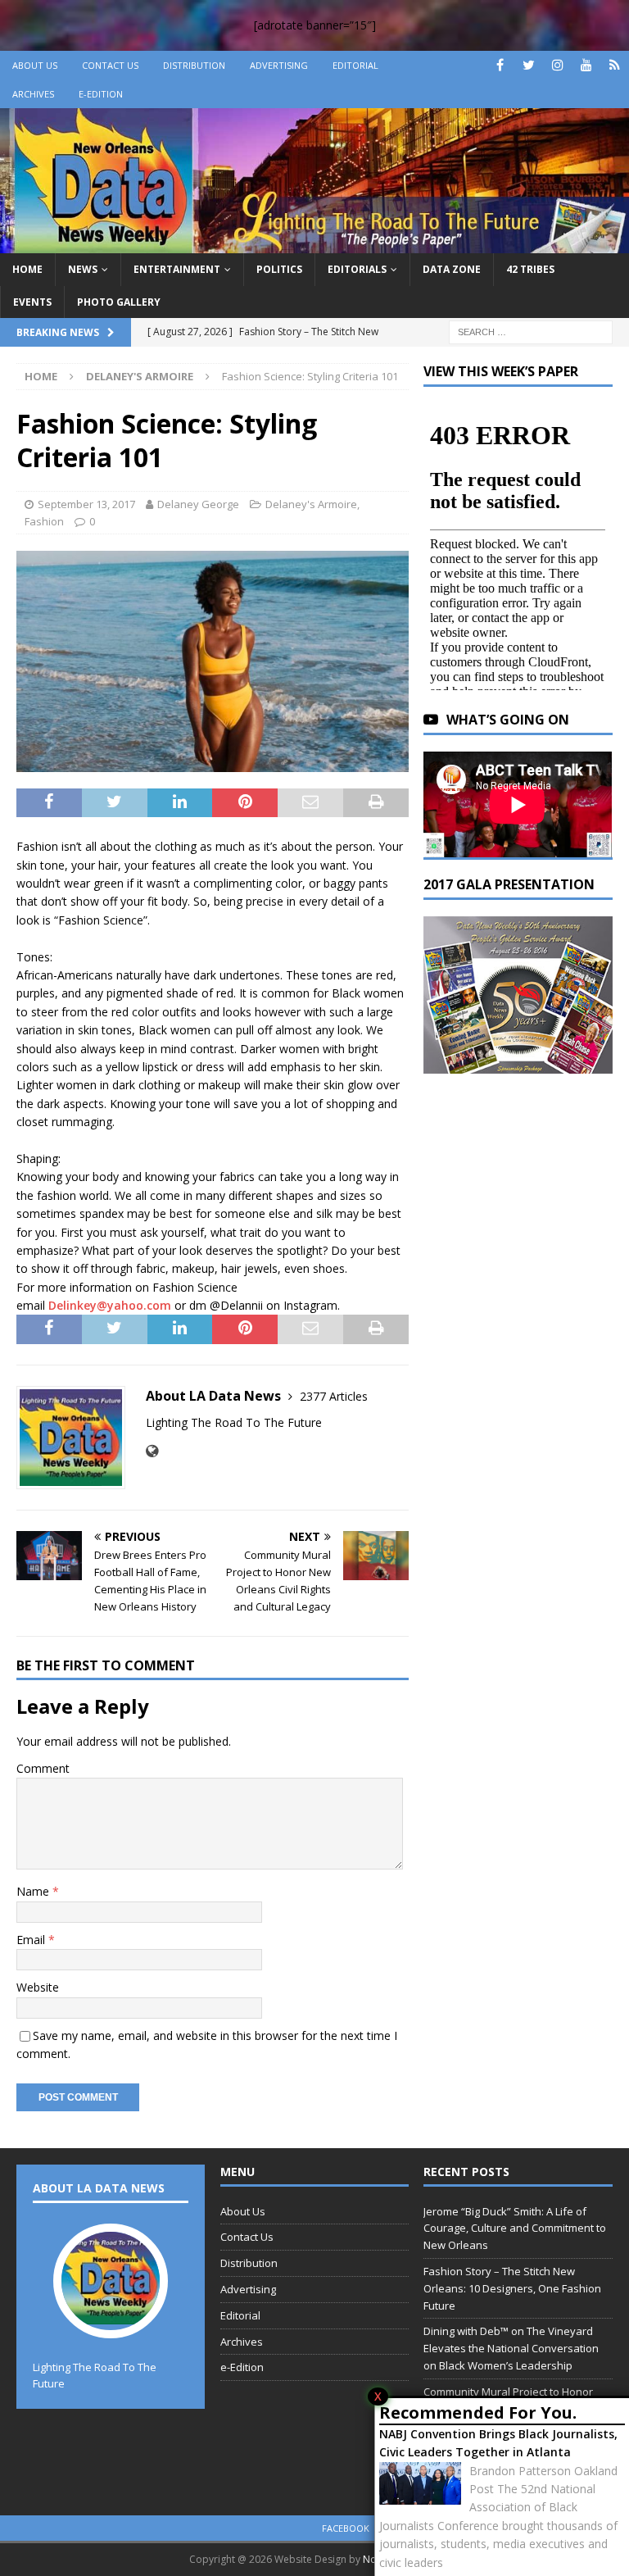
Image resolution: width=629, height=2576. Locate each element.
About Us (35, 65)
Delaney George (198, 504)
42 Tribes (530, 269)
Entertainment (177, 269)
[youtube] (586, 65)
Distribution (194, 65)
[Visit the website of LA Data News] (152, 1451)
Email (32, 1940)
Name (34, 1891)
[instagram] (557, 65)
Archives (33, 94)
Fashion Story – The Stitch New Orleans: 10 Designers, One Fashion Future (512, 2288)
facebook (346, 2528)
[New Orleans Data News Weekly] (314, 244)
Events (32, 302)
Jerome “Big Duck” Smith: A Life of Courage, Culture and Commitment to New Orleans (515, 2228)
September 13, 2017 (86, 504)
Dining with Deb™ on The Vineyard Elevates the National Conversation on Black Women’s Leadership (511, 2348)
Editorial (355, 65)
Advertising (279, 65)
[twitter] (529, 65)
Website (38, 1987)
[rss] (615, 65)
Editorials (357, 269)
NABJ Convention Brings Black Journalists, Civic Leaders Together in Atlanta (498, 2443)
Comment (43, 1768)
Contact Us (110, 65)
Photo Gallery (119, 302)
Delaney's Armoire (311, 504)
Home (27, 269)
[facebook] (500, 65)
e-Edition (101, 94)
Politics (279, 269)
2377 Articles (334, 1396)
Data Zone (452, 269)
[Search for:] (531, 331)
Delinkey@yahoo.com (110, 1305)
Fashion (44, 521)
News (83, 269)
